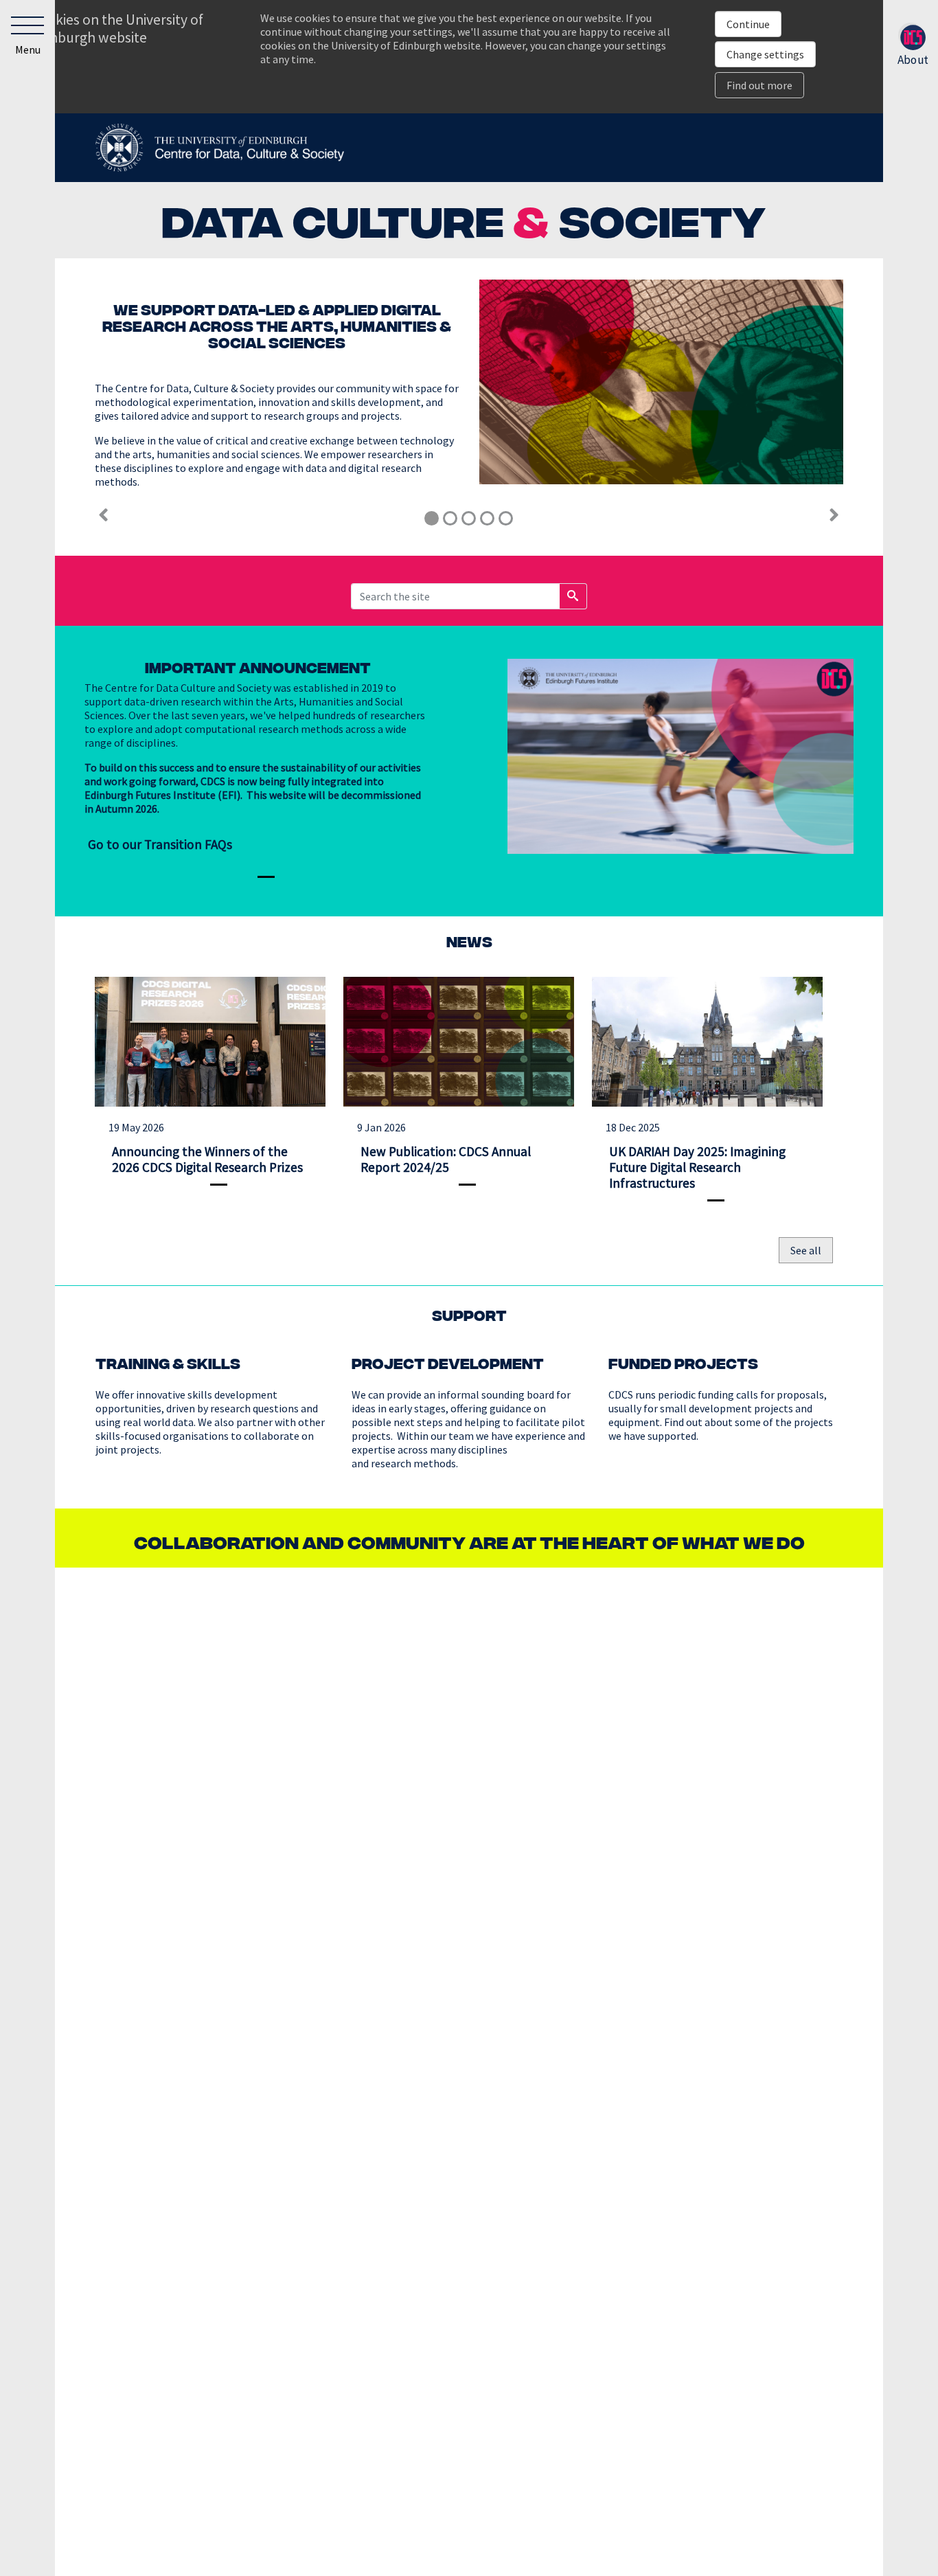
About (913, 57)
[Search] (573, 596)
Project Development (448, 1363)
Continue (748, 24)
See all (806, 1250)
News (469, 941)
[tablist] (469, 518)
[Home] (219, 146)
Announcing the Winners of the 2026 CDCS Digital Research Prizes (207, 1159)
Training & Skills (168, 1363)
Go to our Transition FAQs (160, 844)
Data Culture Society (464, 218)
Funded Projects (683, 1363)
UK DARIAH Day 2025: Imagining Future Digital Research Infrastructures (697, 1167)
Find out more (759, 85)
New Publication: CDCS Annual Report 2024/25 (446, 1159)
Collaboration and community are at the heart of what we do (469, 1541)
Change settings (765, 54)
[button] (27, 38)
